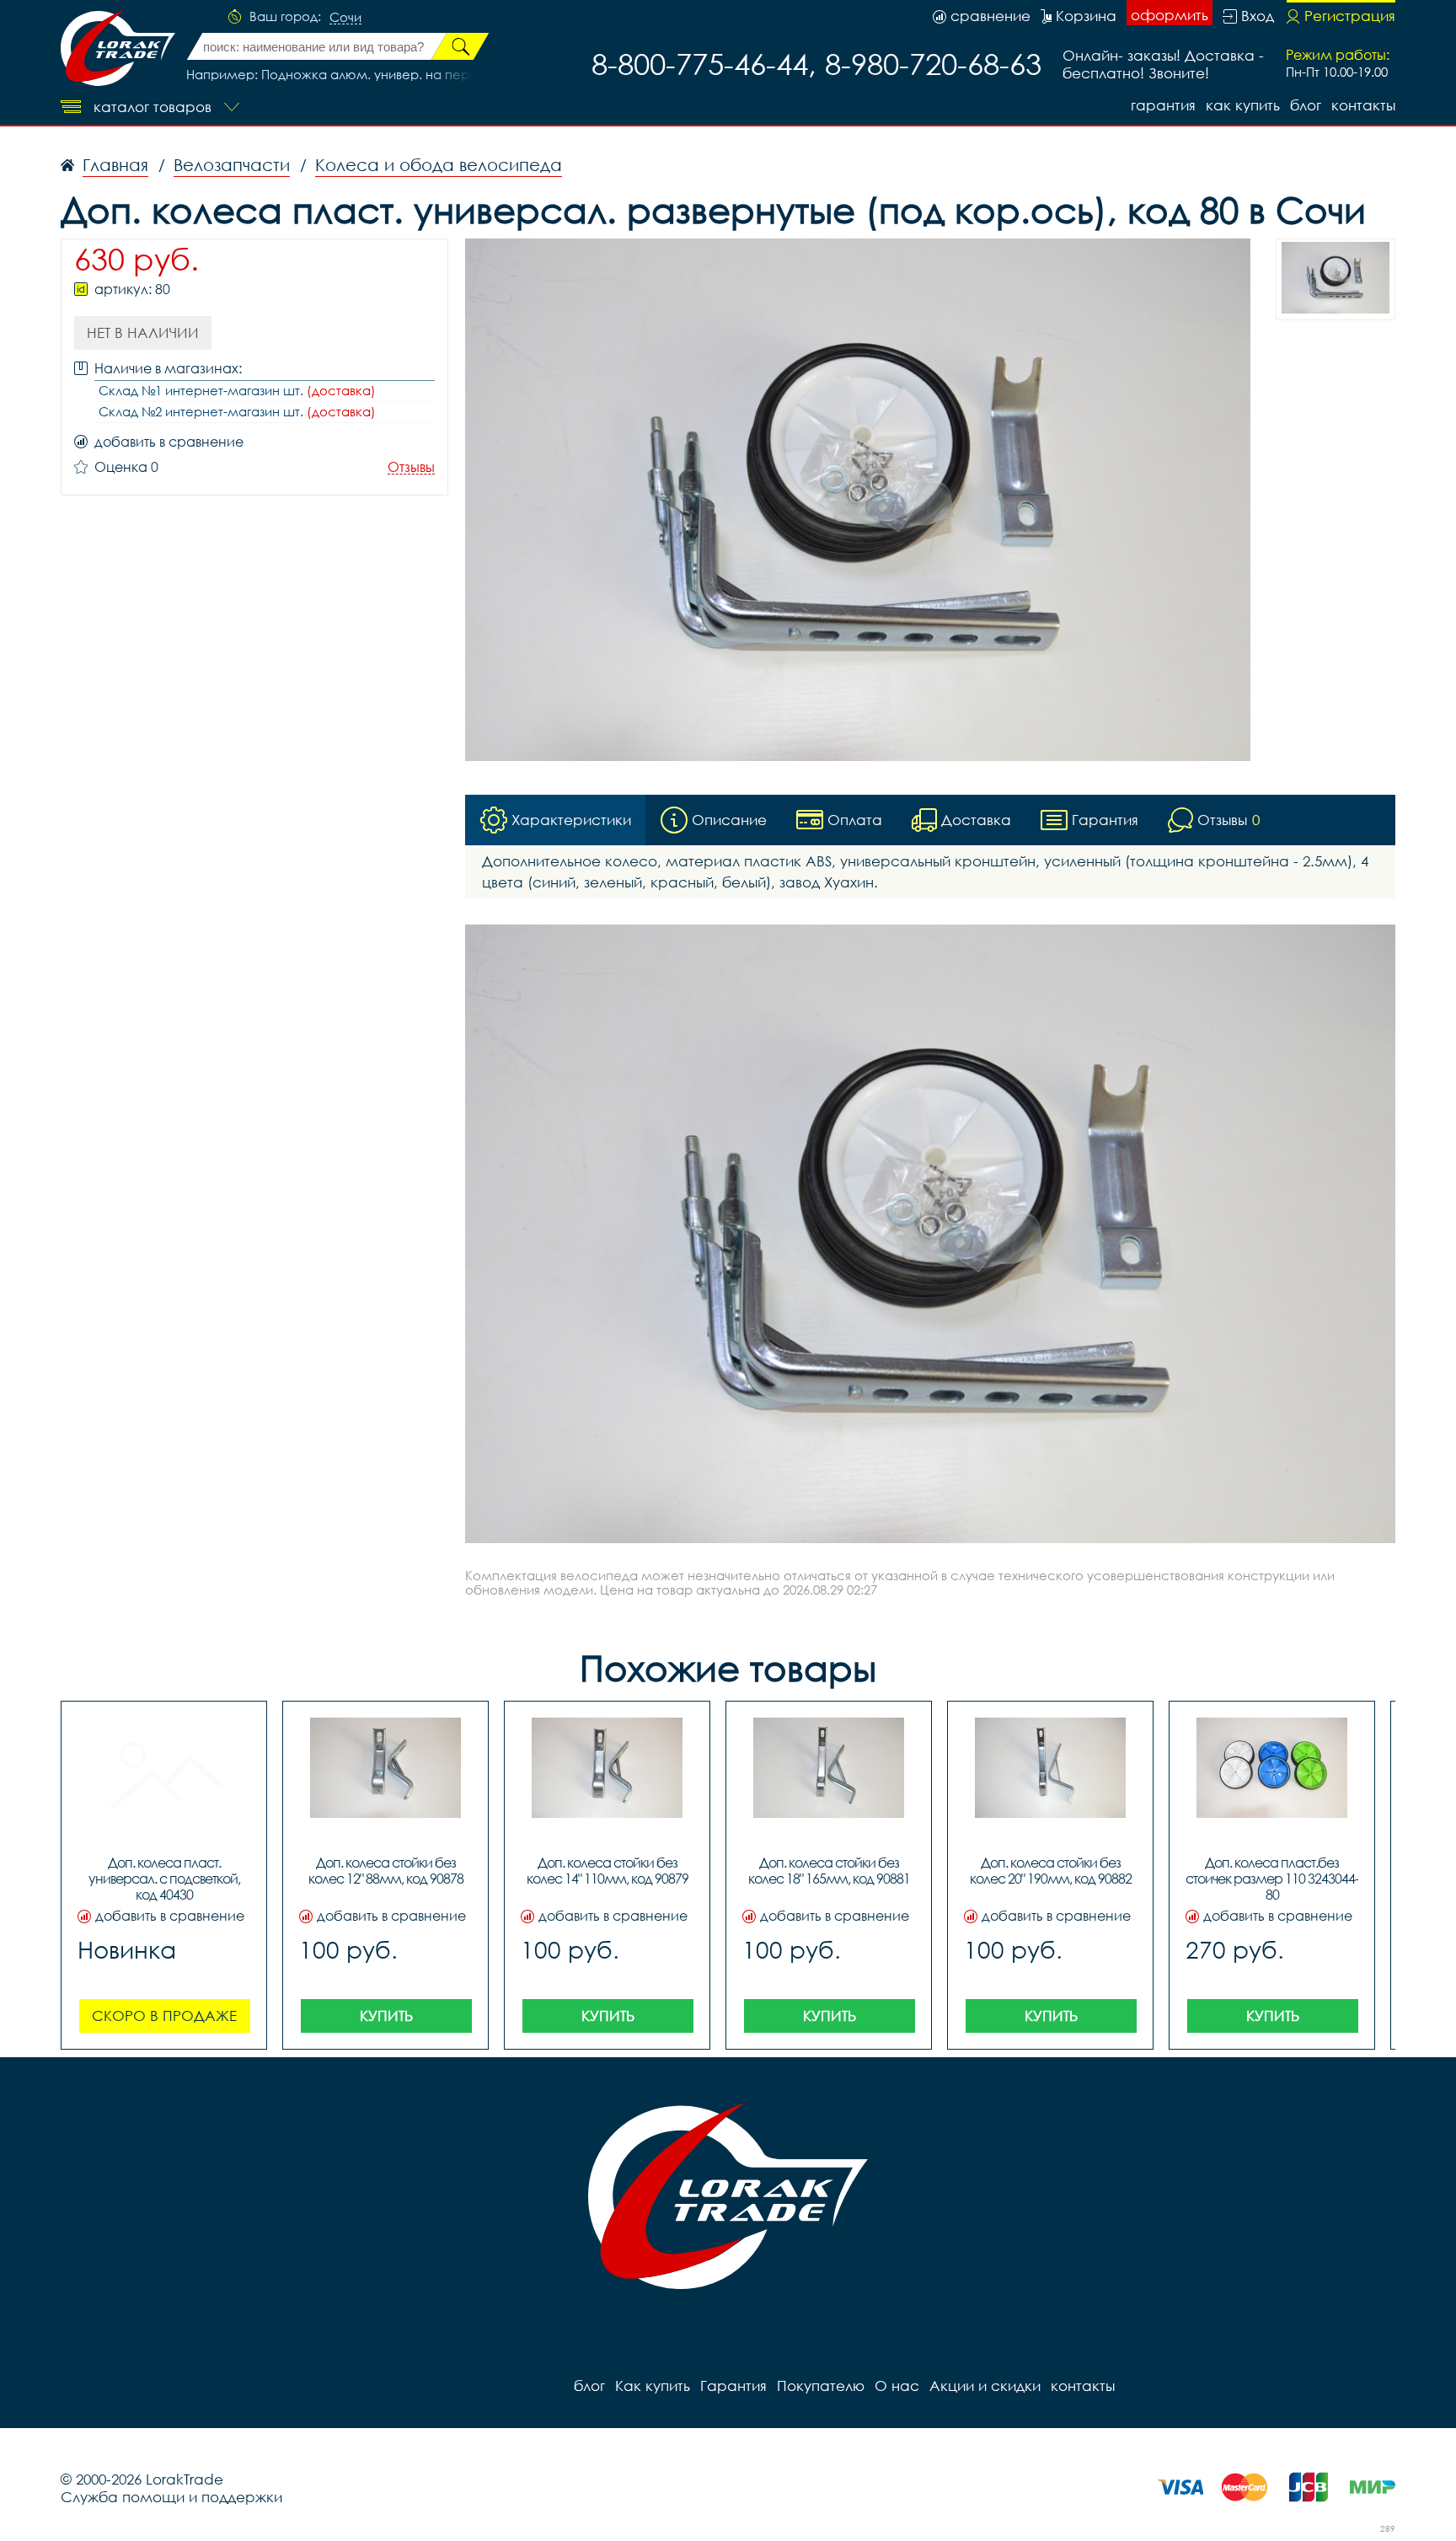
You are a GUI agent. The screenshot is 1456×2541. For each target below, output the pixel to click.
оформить (1170, 15)
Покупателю (821, 2386)
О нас (897, 2386)
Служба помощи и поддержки (171, 2497)
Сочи (345, 18)
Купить (386, 2016)
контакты (1363, 105)
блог (1306, 105)
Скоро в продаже (164, 2016)
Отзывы (411, 467)
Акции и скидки (985, 2386)
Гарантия (1163, 105)
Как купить (1243, 105)
